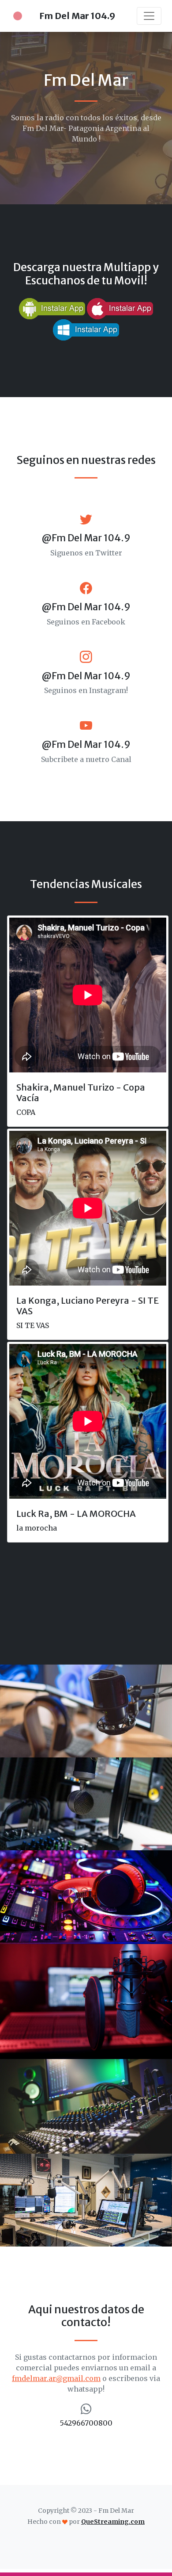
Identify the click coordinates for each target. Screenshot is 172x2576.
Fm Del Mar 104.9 (77, 16)
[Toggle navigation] (149, 16)
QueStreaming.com (113, 2522)
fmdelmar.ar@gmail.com (56, 2378)
